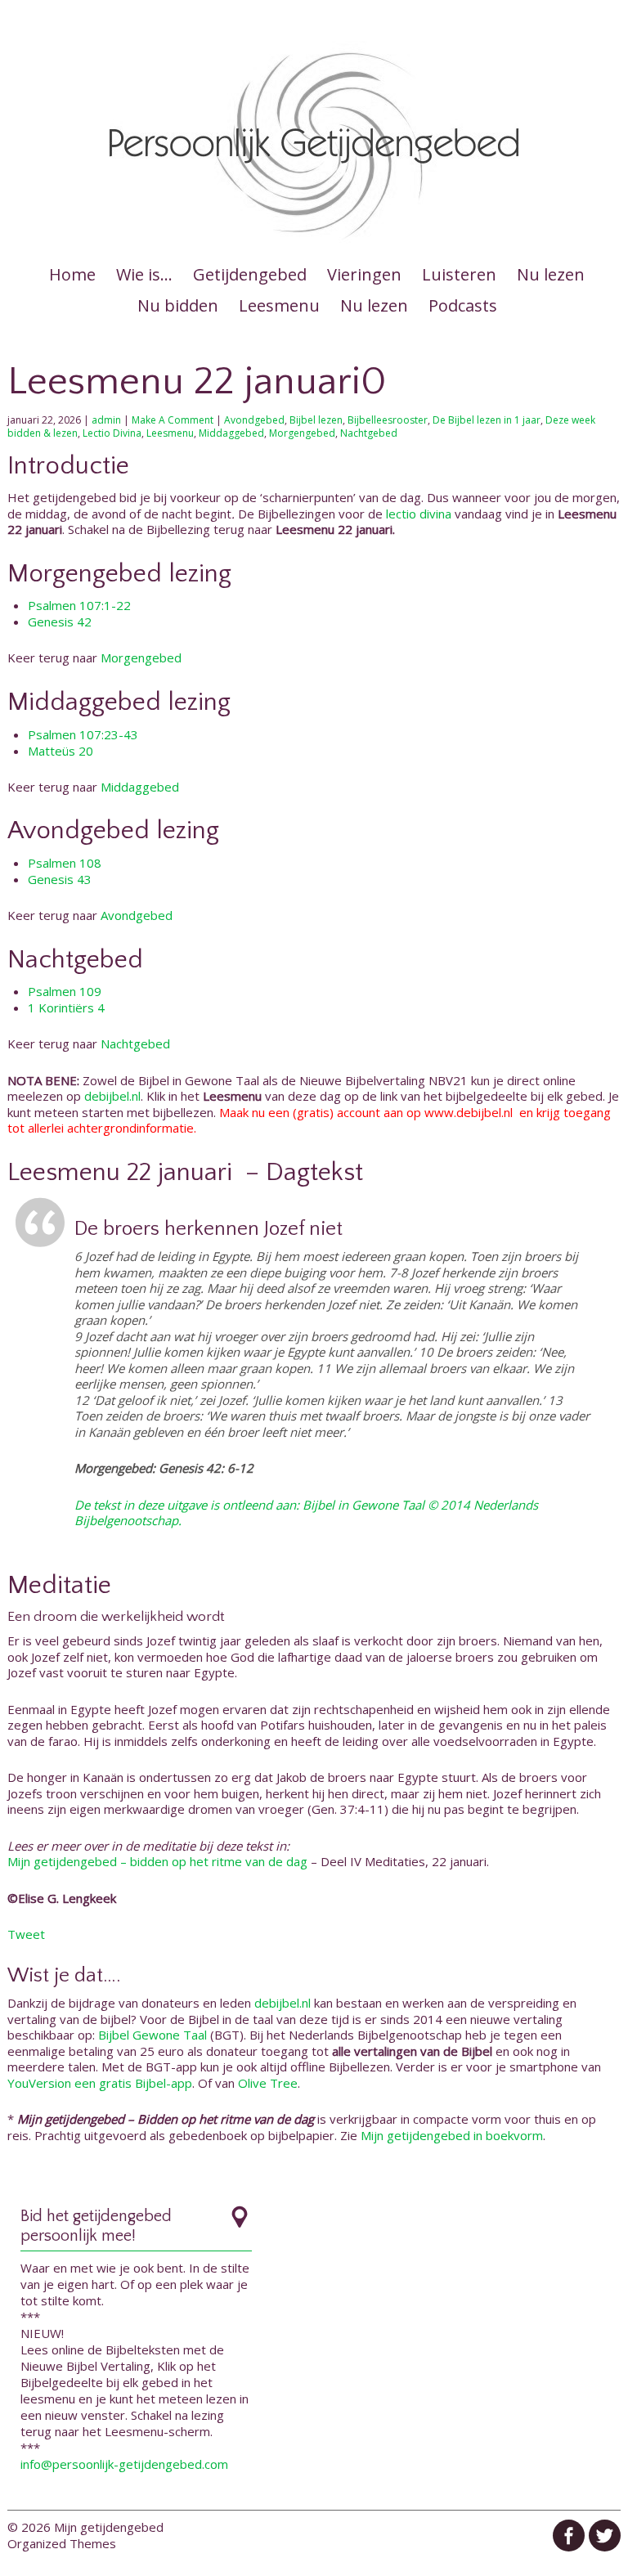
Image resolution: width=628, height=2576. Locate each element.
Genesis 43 (60, 879)
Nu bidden (178, 305)
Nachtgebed (369, 433)
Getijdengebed (250, 274)
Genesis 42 (60, 622)
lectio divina (419, 514)
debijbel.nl (112, 1096)
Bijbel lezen (316, 420)
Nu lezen (551, 274)
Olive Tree (268, 2083)
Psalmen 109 (65, 991)
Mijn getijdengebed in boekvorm (452, 2135)
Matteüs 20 (61, 751)
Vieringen (364, 274)
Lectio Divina (112, 433)
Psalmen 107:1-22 (79, 605)
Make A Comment (173, 420)
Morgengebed (302, 433)
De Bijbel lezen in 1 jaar (487, 420)
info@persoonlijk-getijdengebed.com (124, 2464)
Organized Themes (62, 2543)
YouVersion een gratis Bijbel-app (100, 2083)
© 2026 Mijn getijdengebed (85, 2527)
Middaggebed (231, 433)
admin (106, 420)
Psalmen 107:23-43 (83, 734)
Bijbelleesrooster (388, 420)
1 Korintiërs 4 (66, 1008)
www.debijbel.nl (469, 1112)
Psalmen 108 (65, 863)
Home (72, 274)
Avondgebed (254, 420)
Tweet (26, 1934)
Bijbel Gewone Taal (153, 2035)
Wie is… (144, 274)
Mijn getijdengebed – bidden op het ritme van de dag (157, 1861)
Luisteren (459, 274)
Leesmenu (279, 305)
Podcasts (463, 305)
